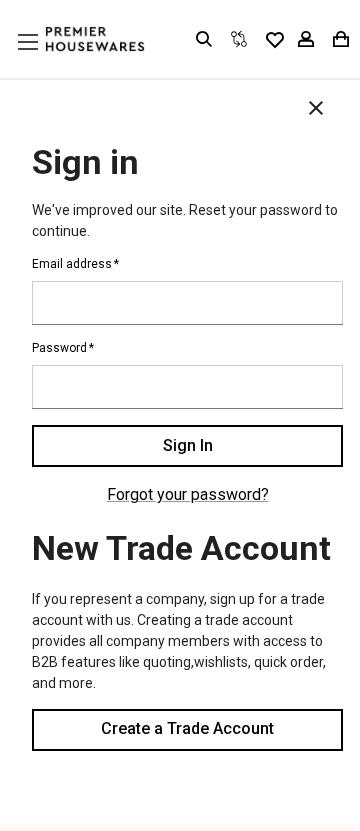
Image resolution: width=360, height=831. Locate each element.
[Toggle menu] (47, 61)
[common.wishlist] (274, 39)
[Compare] (239, 39)
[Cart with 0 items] (339, 39)
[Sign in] (306, 39)
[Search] (204, 39)
